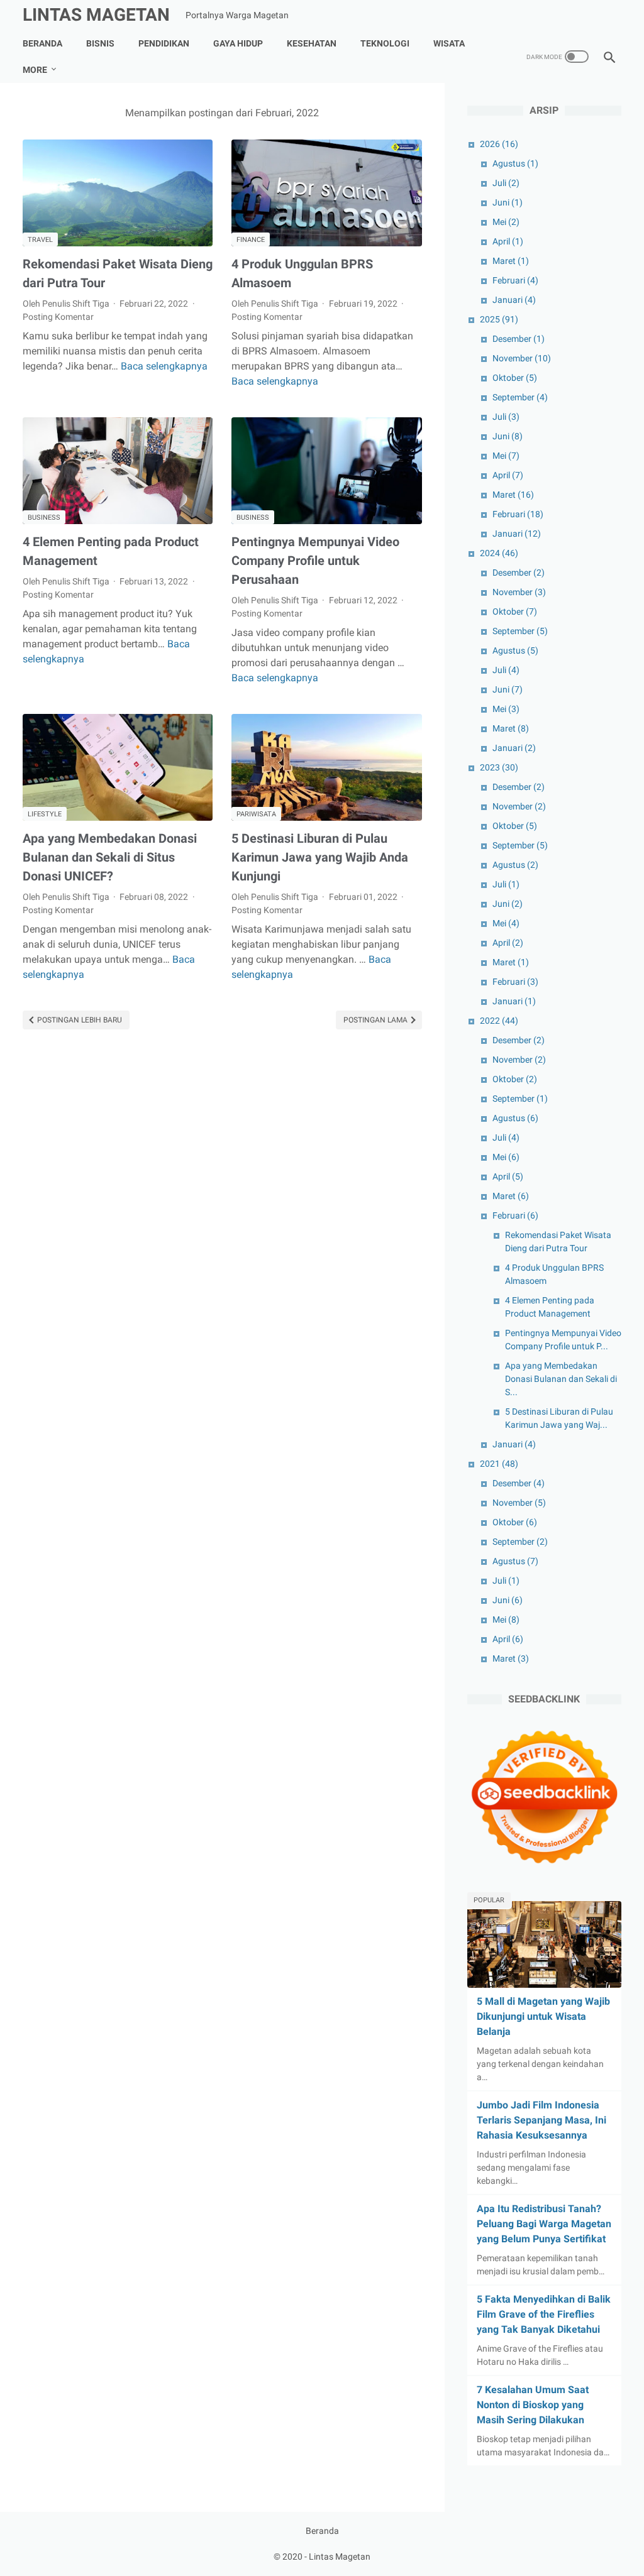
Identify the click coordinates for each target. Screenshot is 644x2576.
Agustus (515, 163)
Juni (508, 202)
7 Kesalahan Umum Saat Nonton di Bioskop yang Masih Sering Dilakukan (533, 2405)
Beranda (42, 43)
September (520, 397)
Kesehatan (312, 43)
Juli (506, 183)
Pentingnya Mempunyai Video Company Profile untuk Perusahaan (315, 561)
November (522, 358)
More (35, 70)
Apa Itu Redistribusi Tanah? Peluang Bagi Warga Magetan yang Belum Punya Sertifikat (544, 2224)
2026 (499, 144)
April (508, 241)
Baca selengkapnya (164, 366)
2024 (499, 553)
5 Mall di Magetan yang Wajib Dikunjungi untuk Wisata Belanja (543, 2016)
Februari (515, 280)
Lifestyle (45, 814)
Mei (506, 222)
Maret (511, 261)
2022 (499, 1021)
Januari (514, 300)
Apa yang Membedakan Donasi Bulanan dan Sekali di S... (561, 1379)
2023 (499, 767)
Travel (40, 240)
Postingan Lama (376, 1020)
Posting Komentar (58, 317)
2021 (499, 1464)
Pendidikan (164, 43)
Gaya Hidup (238, 43)
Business (44, 518)
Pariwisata (256, 814)
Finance (251, 240)
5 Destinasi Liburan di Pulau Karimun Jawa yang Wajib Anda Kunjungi (320, 857)
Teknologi (385, 43)
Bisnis (100, 43)
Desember (519, 339)
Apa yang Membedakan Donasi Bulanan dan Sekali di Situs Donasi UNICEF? (110, 857)
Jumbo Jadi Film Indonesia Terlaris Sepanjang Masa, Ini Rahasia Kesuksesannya (541, 2120)
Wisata (449, 43)
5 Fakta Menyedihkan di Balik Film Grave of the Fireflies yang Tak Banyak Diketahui (544, 2314)
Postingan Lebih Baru (79, 1020)
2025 (499, 319)
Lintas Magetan (96, 15)
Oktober (515, 378)
